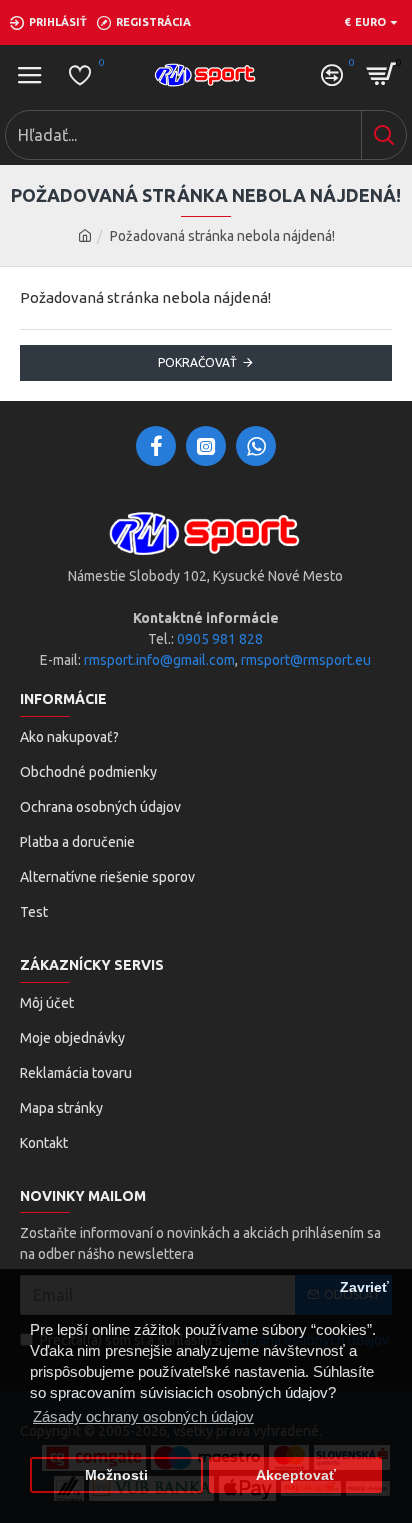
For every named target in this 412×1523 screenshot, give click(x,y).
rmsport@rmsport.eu (306, 660)
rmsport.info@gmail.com (159, 660)
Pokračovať (197, 362)
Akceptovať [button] (296, 1475)
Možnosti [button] (116, 1475)
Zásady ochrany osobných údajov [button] (143, 1416)
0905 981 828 (220, 639)
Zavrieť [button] (364, 1287)
